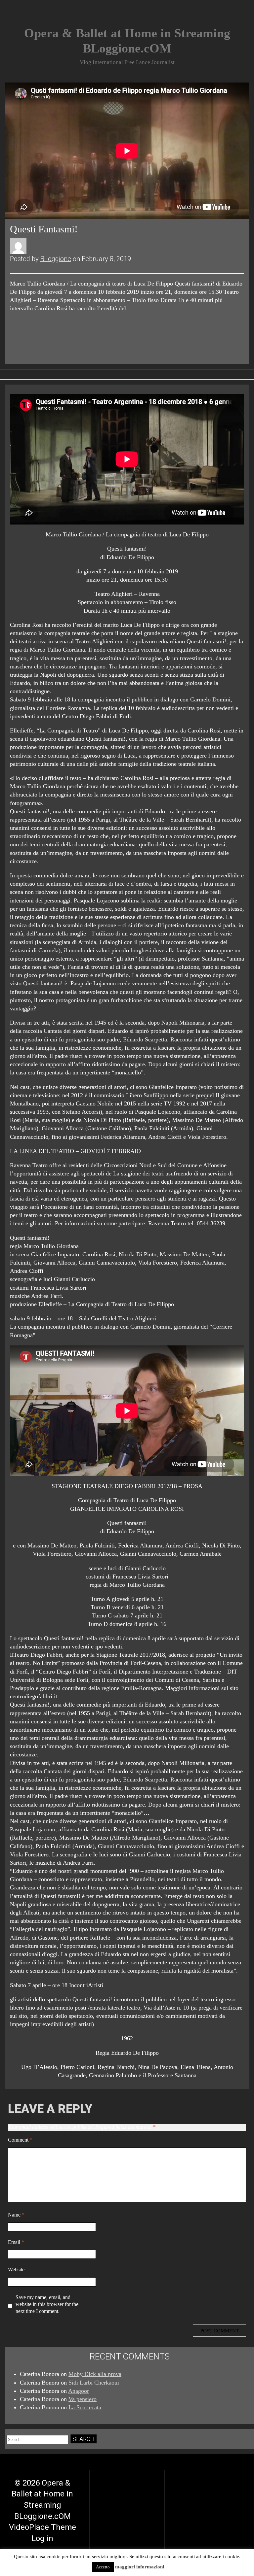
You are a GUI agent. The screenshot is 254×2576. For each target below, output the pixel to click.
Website (16, 2270)
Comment (20, 2140)
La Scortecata (85, 2407)
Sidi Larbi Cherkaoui (94, 2383)
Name (16, 2215)
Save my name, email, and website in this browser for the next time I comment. (47, 2304)
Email (16, 2242)
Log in (42, 2538)
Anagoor (79, 2391)
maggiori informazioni (140, 2567)
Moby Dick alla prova (95, 2374)
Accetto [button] (103, 2567)
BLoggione (56, 259)
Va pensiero (83, 2399)
